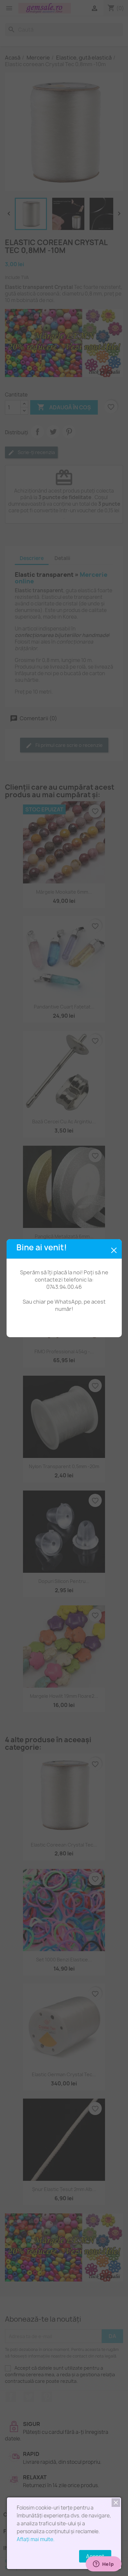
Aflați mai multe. (36, 2539)
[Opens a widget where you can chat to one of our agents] (103, 2564)
